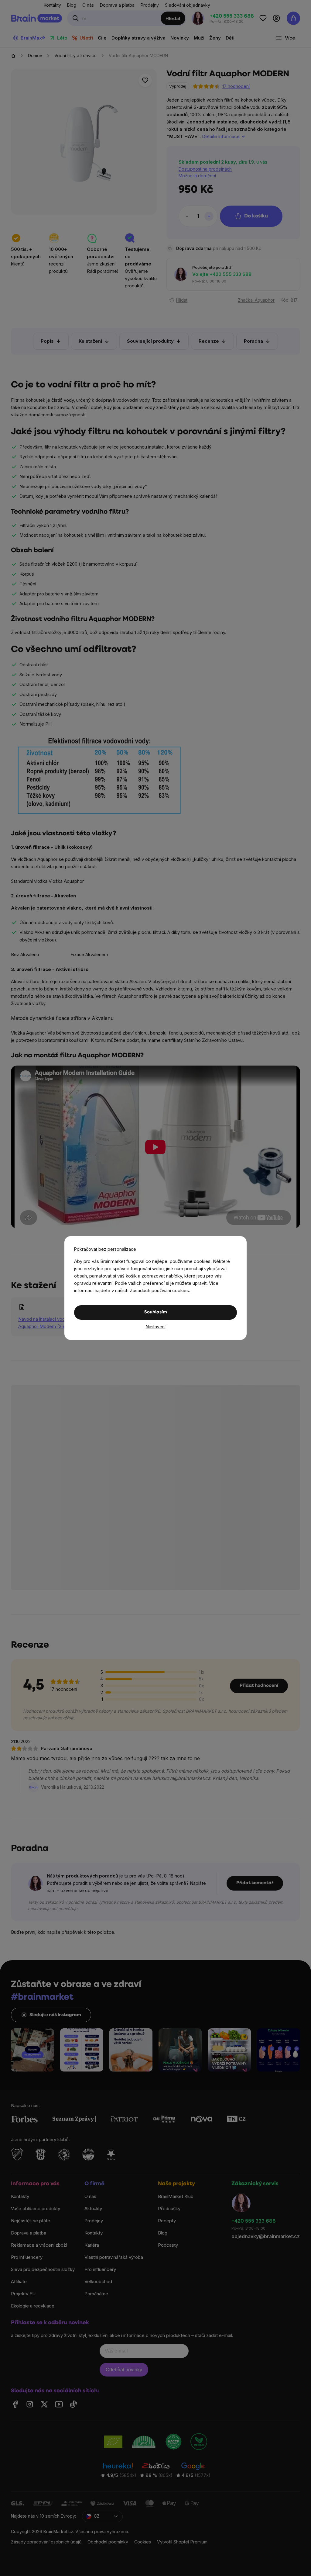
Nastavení (156, 1327)
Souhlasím (156, 1312)
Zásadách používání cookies (159, 1290)
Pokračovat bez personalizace (105, 1249)
